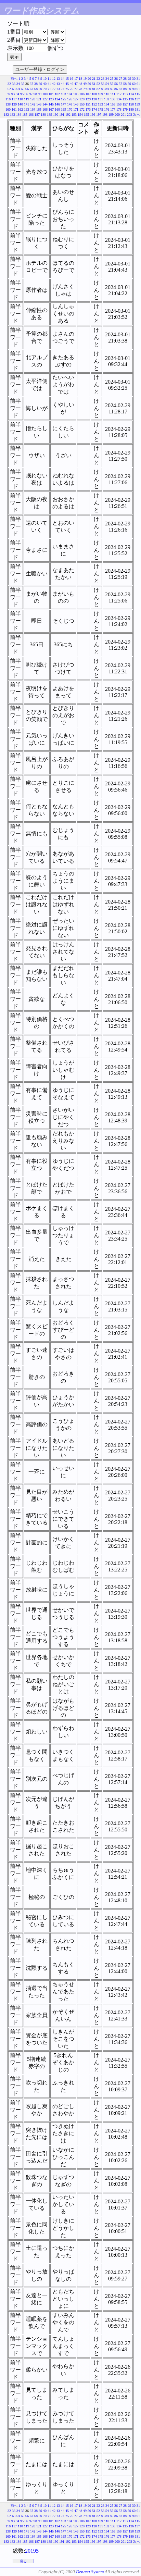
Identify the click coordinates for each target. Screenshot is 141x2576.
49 (85, 84)
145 (51, 104)
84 (107, 89)
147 (63, 104)
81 (94, 89)
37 (31, 84)
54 (107, 84)
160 (8, 109)
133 (113, 99)
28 (125, 79)
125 (63, 99)
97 (31, 94)
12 (54, 79)
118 (20, 99)
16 (72, 79)
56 (116, 84)
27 (120, 79)
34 (18, 84)
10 (45, 79)
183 (12, 115)
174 (94, 109)
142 (33, 104)
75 (67, 89)
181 (137, 109)
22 (98, 79)
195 (86, 115)
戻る (23, 2561)
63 (14, 89)
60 (134, 84)
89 (129, 89)
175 (100, 109)
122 (45, 99)
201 (123, 115)
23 (103, 79)
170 (70, 109)
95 (22, 94)
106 (82, 94)
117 (14, 99)
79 (85, 89)
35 (23, 84)
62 (9, 89)
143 (39, 104)
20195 (32, 2551)
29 (129, 79)
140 (20, 104)
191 (62, 115)
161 (14, 109)
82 (98, 89)
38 (36, 84)
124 (57, 99)
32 (9, 84)
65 (23, 89)
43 (58, 84)
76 (72, 89)
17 (76, 79)
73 (58, 89)
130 (94, 99)
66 (27, 89)
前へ (14, 79)
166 (45, 109)
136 (131, 99)
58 (125, 84)
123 (51, 99)
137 (137, 99)
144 (45, 104)
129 (88, 99)
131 (100, 99)
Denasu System (90, 2572)
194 (80, 115)
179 (125, 109)
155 (113, 104)
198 (105, 115)
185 (25, 115)
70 (45, 89)
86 (116, 89)
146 (57, 104)
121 (39, 99)
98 (35, 94)
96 (26, 94)
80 (89, 89)
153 (100, 104)
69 (40, 89)
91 (138, 89)
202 (130, 115)
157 (125, 104)
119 (27, 99)
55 (112, 84)
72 (54, 89)
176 (107, 109)
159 (137, 104)
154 (107, 104)
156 (119, 104)
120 (33, 99)
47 (76, 84)
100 (45, 94)
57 (120, 84)
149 (76, 104)
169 (63, 109)
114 (131, 94)
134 (119, 99)
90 (134, 89)
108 (94, 94)
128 (82, 99)
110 (107, 94)
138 (8, 104)
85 (112, 89)
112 (119, 94)
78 (80, 89)
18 (80, 79)
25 (112, 79)
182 (6, 115)
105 (76, 94)
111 (113, 94)
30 (134, 79)
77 (76, 89)
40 (45, 84)
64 (18, 89)
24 (107, 79)
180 (131, 109)
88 (125, 89)
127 (76, 99)
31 (138, 79)
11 (49, 79)
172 (82, 109)
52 (98, 84)
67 (31, 89)
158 (131, 104)
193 (74, 115)
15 (67, 79)
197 (99, 115)
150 (82, 104)
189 (49, 115)
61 (138, 84)
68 (36, 89)
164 (33, 109)
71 (49, 89)
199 (111, 115)
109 (100, 94)
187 (37, 115)
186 (31, 115)
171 (76, 109)
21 (94, 79)
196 (93, 115)
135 (125, 99)
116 (8, 99)
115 (137, 94)
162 (20, 109)
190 (56, 115)
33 (14, 84)
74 (63, 89)
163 (27, 109)
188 (43, 115)
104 (70, 94)
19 (85, 79)
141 (27, 104)
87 (120, 89)
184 (19, 115)
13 (58, 79)
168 (57, 109)
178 (119, 109)
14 (63, 79)
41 (49, 84)
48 (80, 84)
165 (39, 109)
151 (88, 104)
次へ (137, 115)
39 (40, 84)
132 (107, 99)
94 (17, 94)
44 (63, 84)
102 (57, 94)
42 (54, 84)
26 (116, 79)
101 (51, 94)
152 (94, 104)
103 (63, 94)
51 (94, 84)
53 (103, 84)
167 (51, 109)
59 (129, 84)
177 (113, 109)
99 (40, 94)
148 (70, 104)
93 (13, 94)
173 (88, 109)
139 (14, 104)
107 (88, 94)
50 (89, 84)
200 (117, 115)
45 (67, 84)
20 (89, 79)
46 (72, 84)
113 (125, 94)
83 (103, 89)
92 (9, 94)
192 (68, 115)
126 (70, 99)
